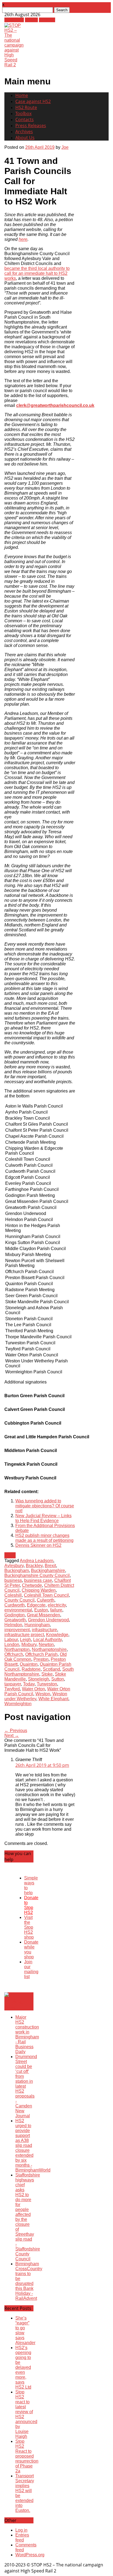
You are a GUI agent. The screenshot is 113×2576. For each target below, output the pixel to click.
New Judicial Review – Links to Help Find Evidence (43, 1518)
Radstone (31, 1669)
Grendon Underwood (48, 1620)
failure (56, 1610)
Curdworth (15, 1605)
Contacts (25, 119)
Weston (43, 1694)
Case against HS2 (33, 101)
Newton (46, 1644)
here (23, 239)
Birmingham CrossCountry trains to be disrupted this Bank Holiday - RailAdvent (29, 2281)
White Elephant (53, 1699)
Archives (24, 132)
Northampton (17, 1649)
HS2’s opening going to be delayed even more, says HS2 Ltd (23, 2367)
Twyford (12, 1689)
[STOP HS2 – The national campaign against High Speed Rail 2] (14, 65)
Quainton (29, 1664)
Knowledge (57, 1635)
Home (22, 95)
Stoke (47, 1674)
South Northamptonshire (39, 1672)
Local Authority (47, 1640)
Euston (41, 1610)
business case (38, 1580)
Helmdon (13, 1625)
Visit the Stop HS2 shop (29, 1927)
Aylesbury (14, 1566)
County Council (19, 1600)
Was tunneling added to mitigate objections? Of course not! (45, 1506)
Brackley (34, 1566)
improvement (17, 1630)
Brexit (50, 1566)
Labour (11, 1640)
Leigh (26, 1640)
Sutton (58, 1679)
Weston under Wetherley (36, 1696)
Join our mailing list (31, 1969)
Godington (15, 1615)
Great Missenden (43, 1615)
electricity (57, 1605)
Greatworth (15, 1620)
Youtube (47, 20)
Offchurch (14, 1654)
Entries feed (22, 2538)
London (12, 1644)
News (10, 1555)
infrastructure (44, 1630)
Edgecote (36, 1605)
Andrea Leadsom (36, 1561)
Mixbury (29, 1644)
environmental (18, 1610)
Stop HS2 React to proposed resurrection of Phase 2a (27, 2456)
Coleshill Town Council (46, 1595)
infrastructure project (24, 1635)
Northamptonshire (49, 1649)
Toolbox (23, 113)
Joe (65, 147)
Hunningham (37, 1625)
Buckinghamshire (48, 1571)
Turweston (47, 1684)
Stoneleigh (39, 1679)
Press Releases (31, 125)
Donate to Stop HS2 (31, 1905)
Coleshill (13, 1595)
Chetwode (32, 1585)
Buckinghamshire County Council (37, 1575)
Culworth (46, 1600)
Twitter (31, 20)
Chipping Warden (39, 1590)
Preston (41, 1659)
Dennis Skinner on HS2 (38, 1545)
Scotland (51, 1669)
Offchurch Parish (41, 1654)
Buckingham (17, 1571)
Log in (21, 2530)
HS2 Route (26, 107)
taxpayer (13, 1684)
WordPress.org (30, 2555)
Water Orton (33, 1689)
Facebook (14, 20)
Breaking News (13, 2004)
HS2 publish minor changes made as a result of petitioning (44, 1538)
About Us (25, 138)
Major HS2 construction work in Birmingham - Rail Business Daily (27, 2034)
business (13, 1580)
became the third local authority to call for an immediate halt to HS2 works (37, 273)
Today (29, 1684)
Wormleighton (18, 1704)
